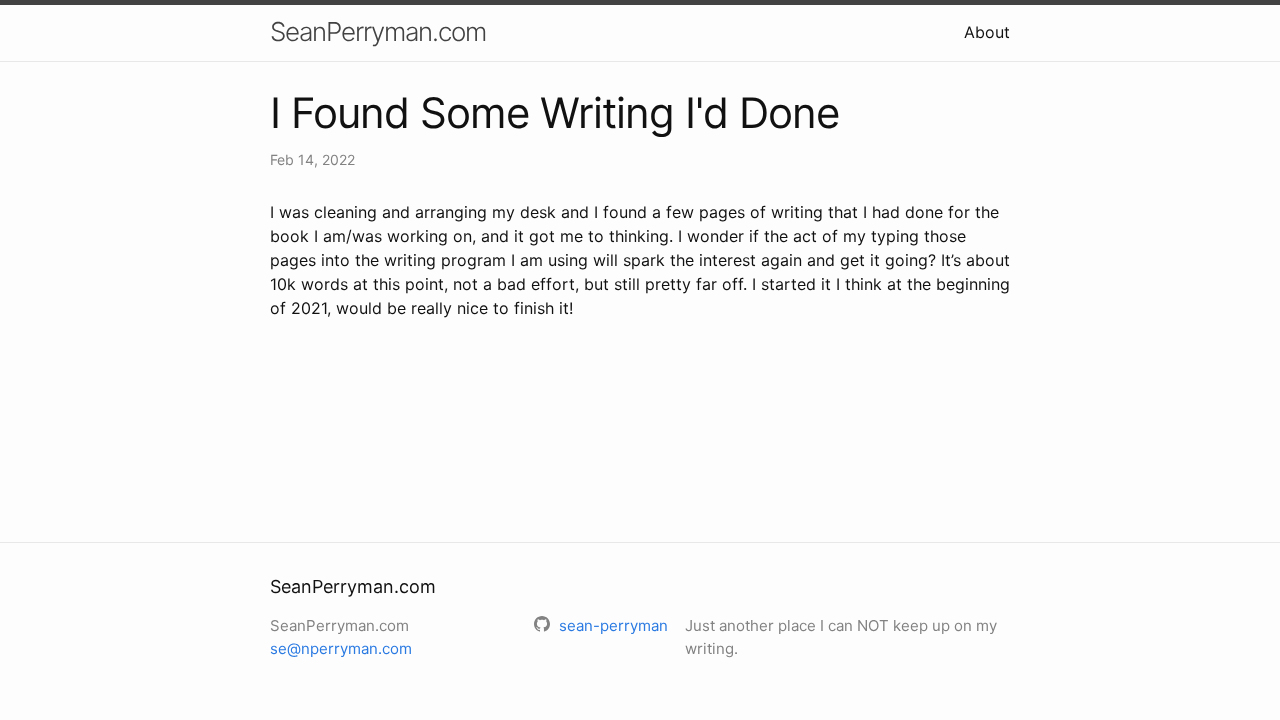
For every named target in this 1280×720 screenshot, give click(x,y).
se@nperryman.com (341, 648)
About (987, 32)
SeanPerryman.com (378, 31)
